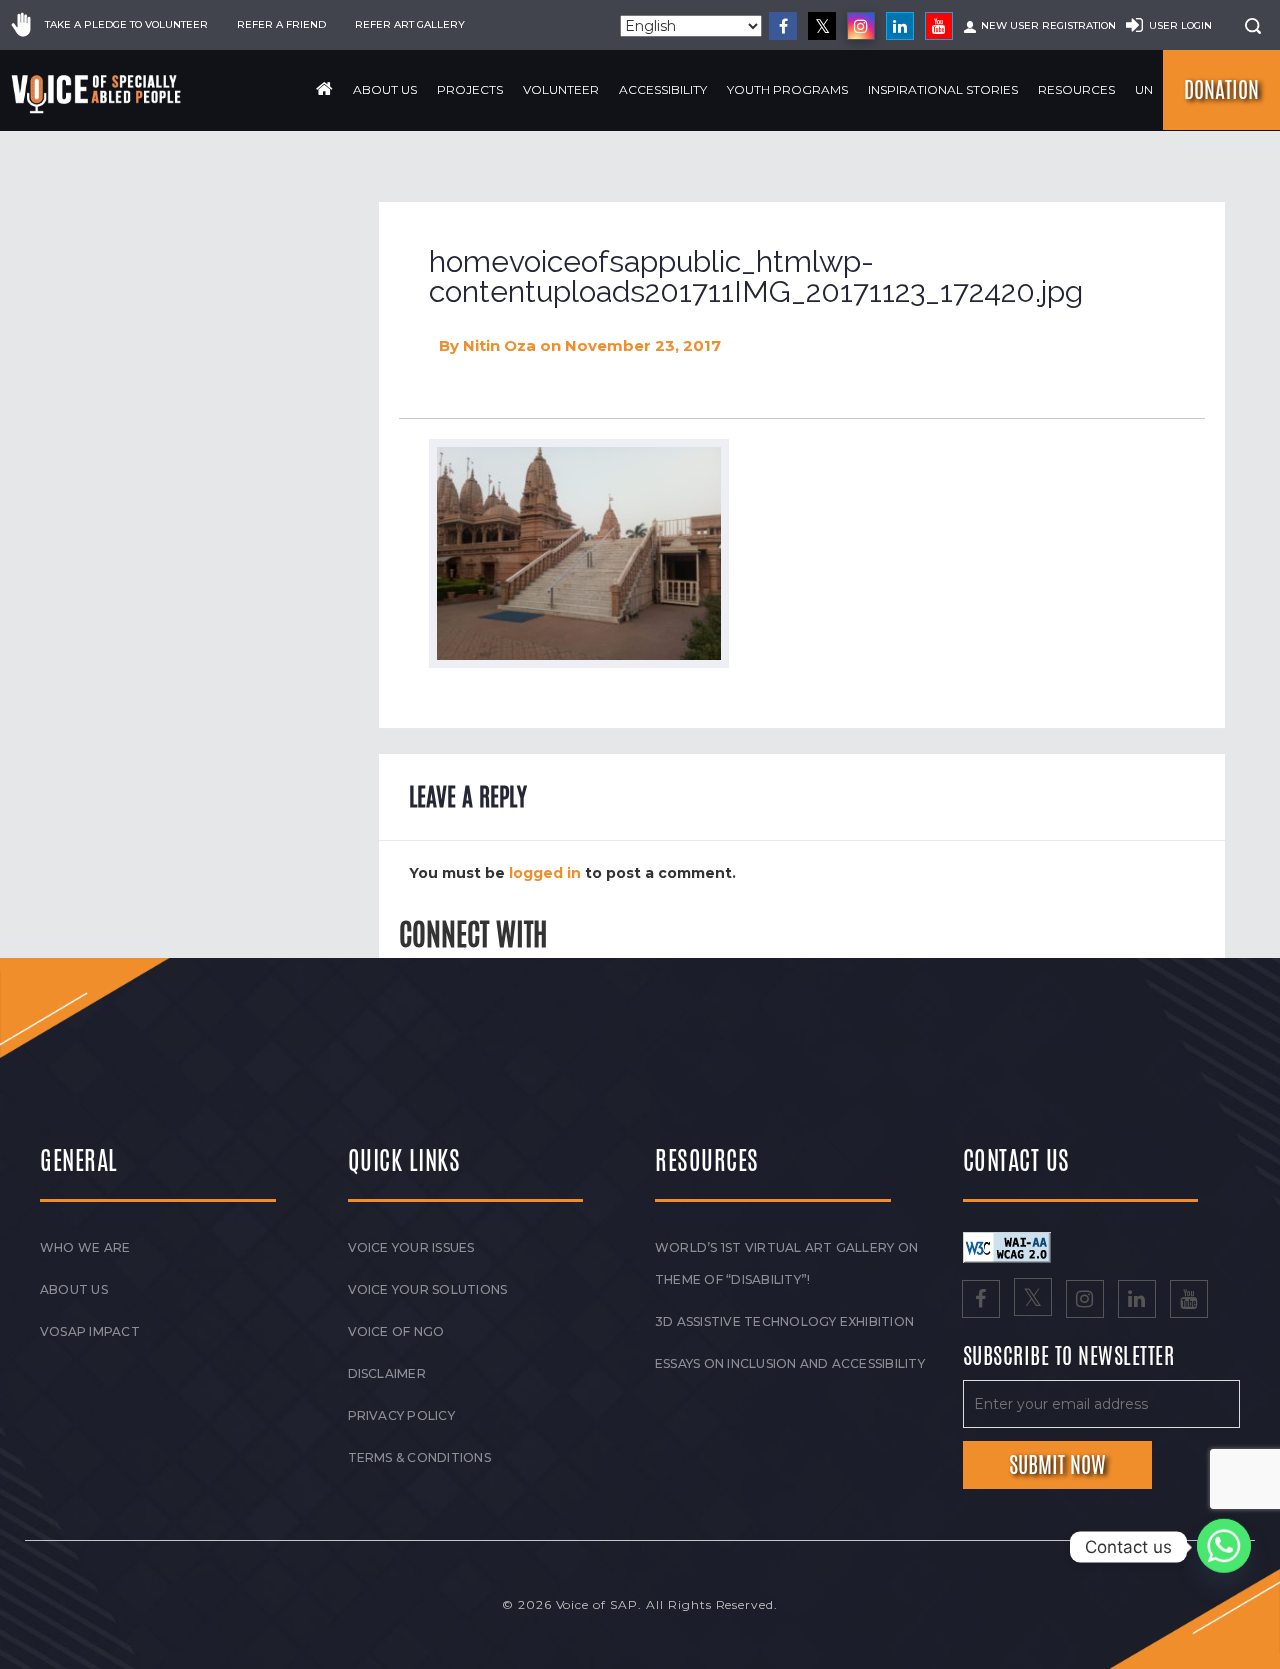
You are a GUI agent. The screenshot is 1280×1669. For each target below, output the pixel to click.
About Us (385, 89)
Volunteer (561, 89)
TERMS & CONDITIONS (419, 1457)
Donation (1221, 90)
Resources (1076, 89)
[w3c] (1007, 1246)
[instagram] (861, 26)
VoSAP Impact (90, 1331)
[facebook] (783, 26)
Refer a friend (281, 24)
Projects (470, 89)
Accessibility (663, 89)
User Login (1180, 25)
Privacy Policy (401, 1415)
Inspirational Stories (943, 89)
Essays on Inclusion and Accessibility (790, 1363)
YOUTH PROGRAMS (787, 89)
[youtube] (939, 26)
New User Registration (1048, 25)
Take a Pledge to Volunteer (126, 24)
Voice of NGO (396, 1331)
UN (1144, 89)
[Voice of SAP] (97, 94)
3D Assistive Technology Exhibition (784, 1321)
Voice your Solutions (428, 1289)
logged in (545, 873)
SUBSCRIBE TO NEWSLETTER (1069, 1357)
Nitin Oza (499, 345)
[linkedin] (900, 26)
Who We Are (85, 1247)
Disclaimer (387, 1373)
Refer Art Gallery (410, 24)
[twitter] (822, 26)
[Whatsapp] (1224, 1547)
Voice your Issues (411, 1247)
